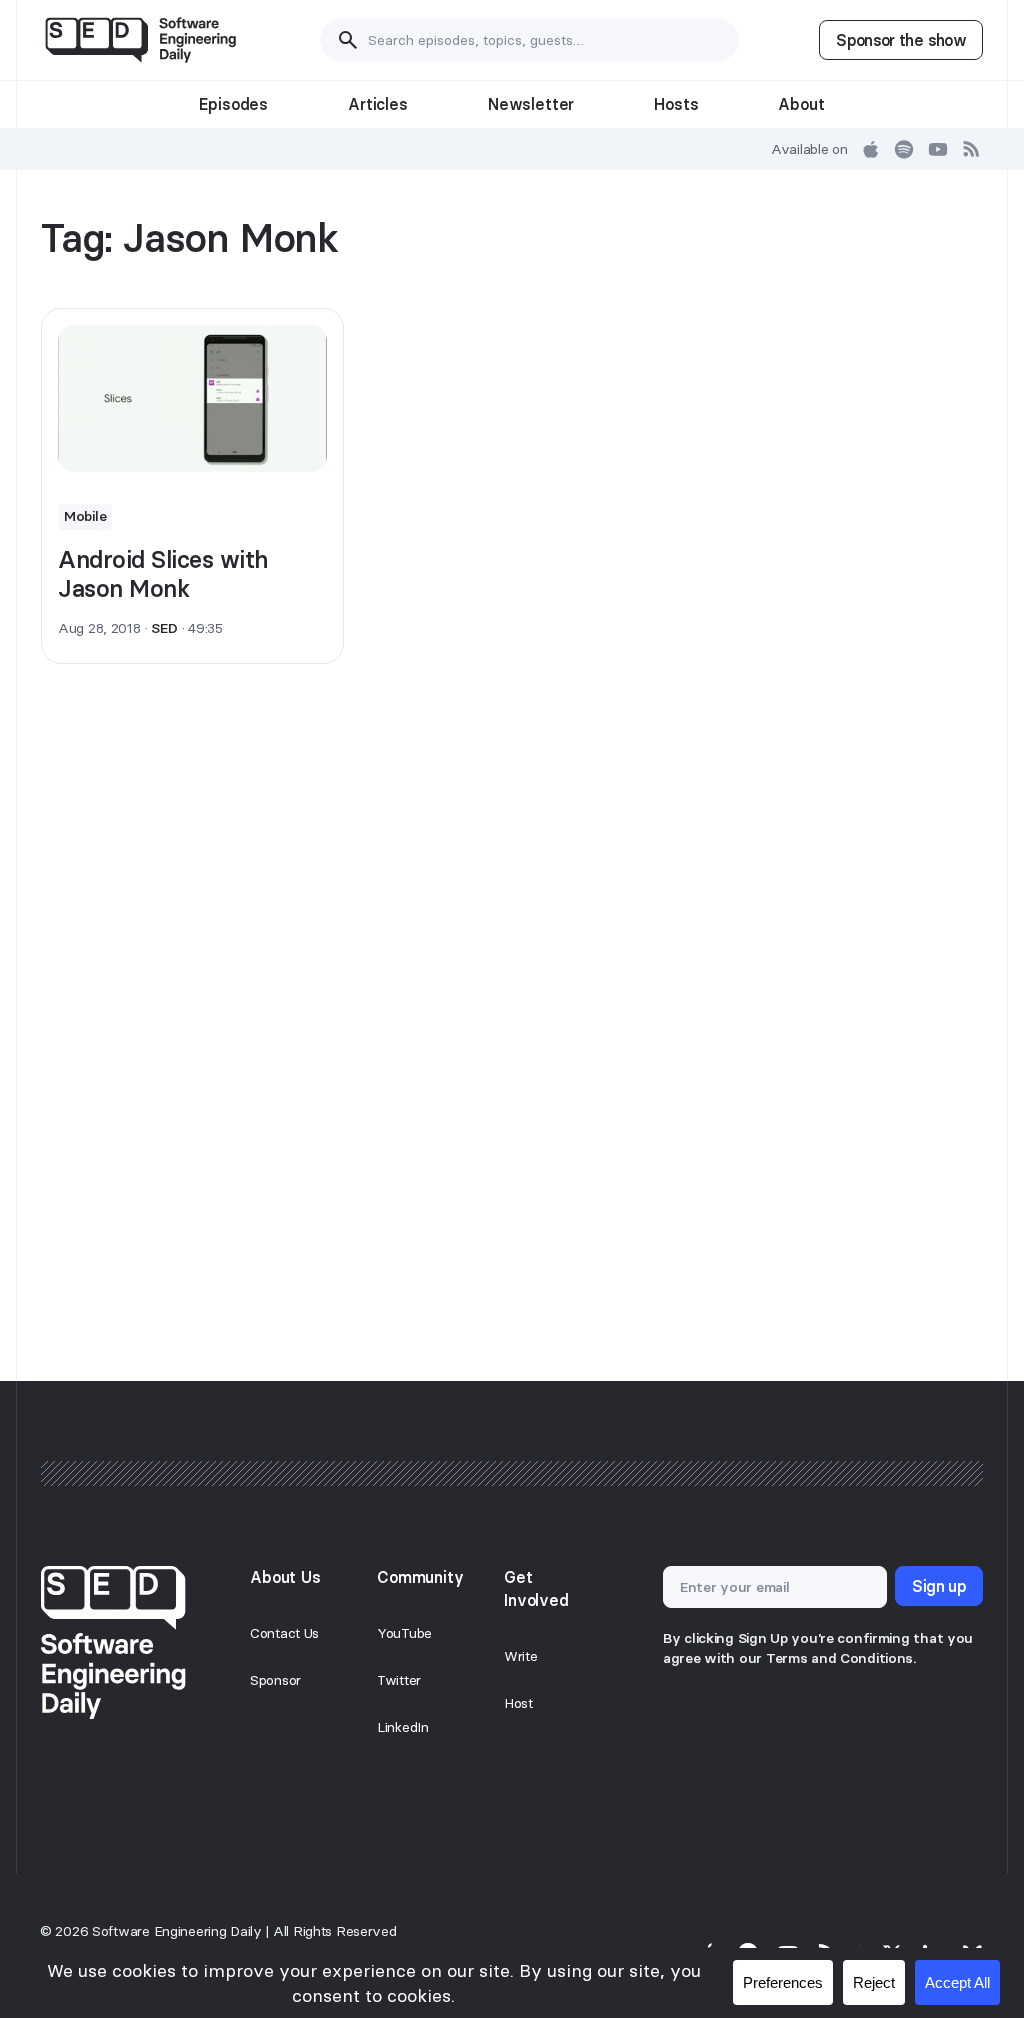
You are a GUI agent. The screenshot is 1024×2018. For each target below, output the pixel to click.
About (801, 104)
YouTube (404, 1633)
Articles (378, 104)
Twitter (399, 1680)
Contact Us (284, 1633)
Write (521, 1656)
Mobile (85, 516)
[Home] (140, 40)
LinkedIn (403, 1727)
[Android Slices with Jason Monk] (192, 398)
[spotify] (904, 149)
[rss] (972, 149)
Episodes (233, 104)
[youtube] (938, 149)
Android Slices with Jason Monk (163, 574)
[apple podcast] (871, 149)
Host (518, 1703)
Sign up (939, 1586)
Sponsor (275, 1680)
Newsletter (531, 104)
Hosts (676, 104)
